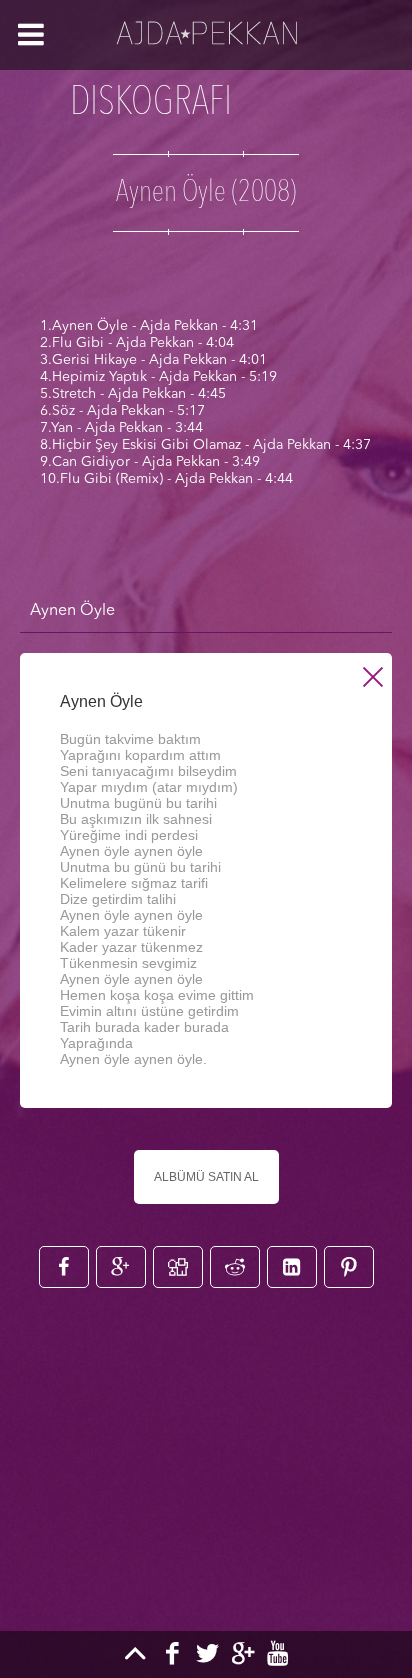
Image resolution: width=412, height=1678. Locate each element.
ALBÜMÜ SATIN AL (206, 1177)
